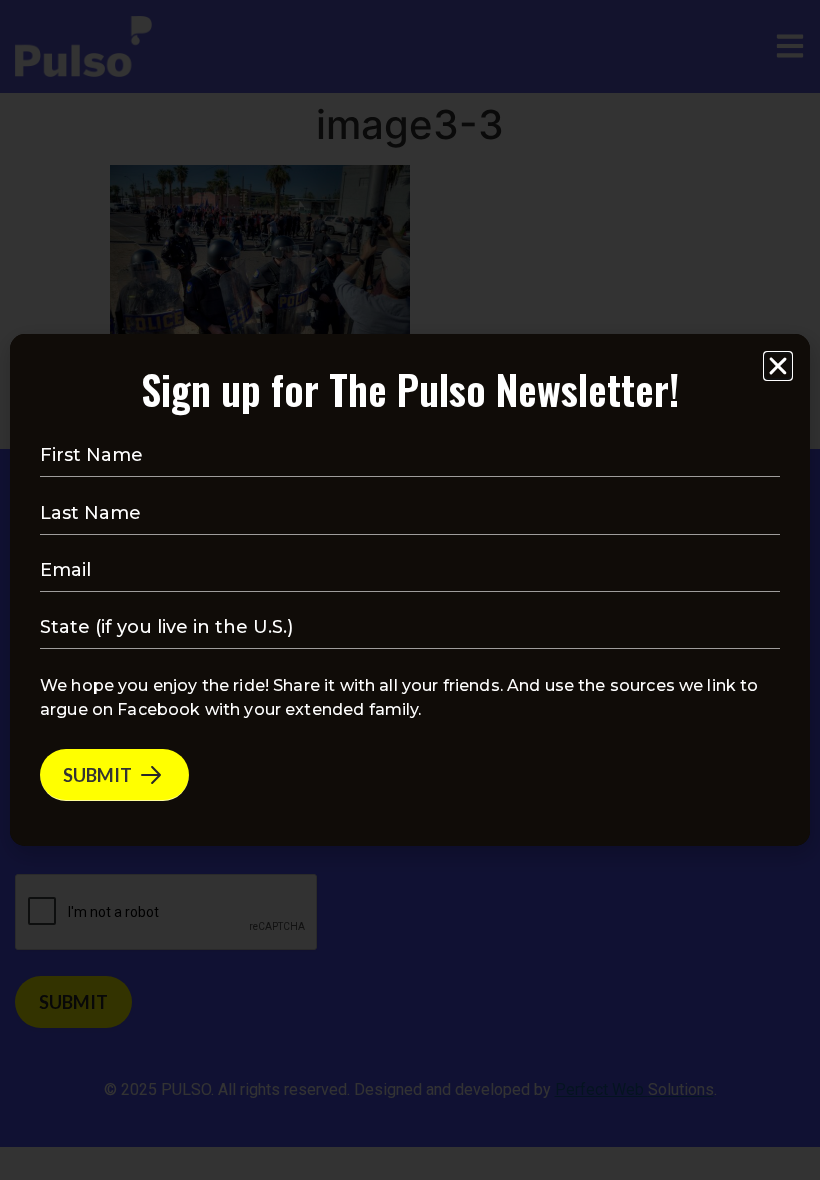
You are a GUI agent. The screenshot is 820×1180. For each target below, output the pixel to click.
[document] (410, 590)
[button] (778, 366)
